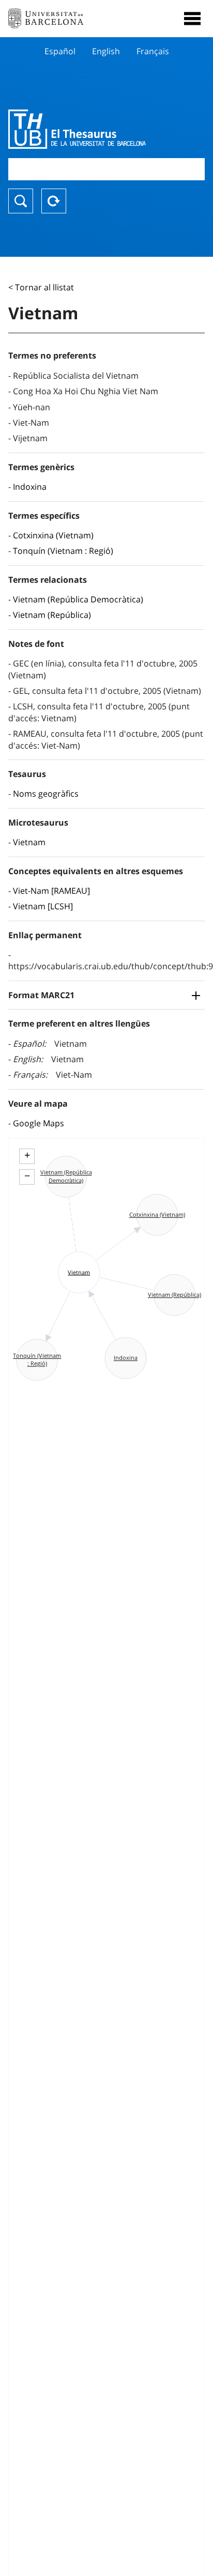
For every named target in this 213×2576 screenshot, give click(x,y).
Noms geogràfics (46, 794)
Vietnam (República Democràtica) (78, 599)
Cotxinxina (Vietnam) (53, 535)
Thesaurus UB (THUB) (77, 129)
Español (60, 51)
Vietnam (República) (52, 615)
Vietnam (29, 842)
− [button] (27, 1176)
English (106, 51)
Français (153, 51)
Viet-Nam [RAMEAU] (51, 891)
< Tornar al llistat (41, 287)
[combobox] (106, 169)
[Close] (192, 19)
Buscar (21, 201)
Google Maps (39, 1123)
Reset (54, 201)
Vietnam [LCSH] (43, 906)
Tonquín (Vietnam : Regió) (63, 551)
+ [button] (27, 1155)
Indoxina (30, 487)
